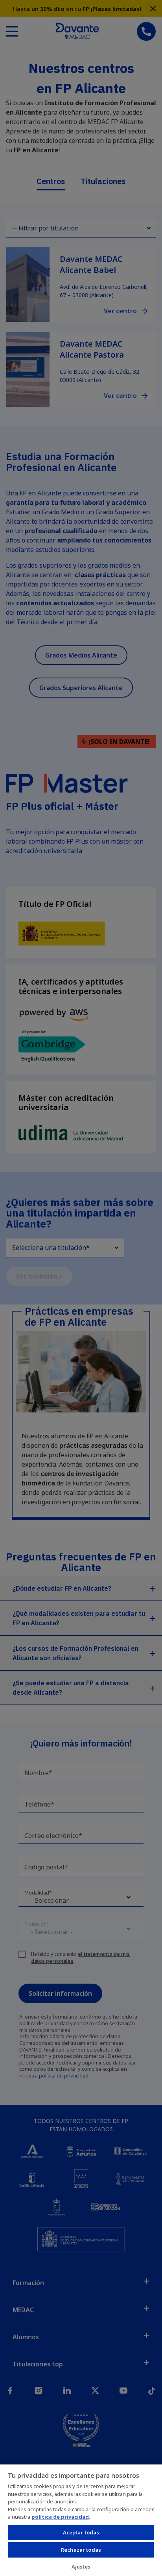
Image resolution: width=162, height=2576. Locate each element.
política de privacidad (60, 2517)
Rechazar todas (81, 2550)
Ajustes (81, 2567)
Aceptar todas (81, 2532)
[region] (81, 2520)
